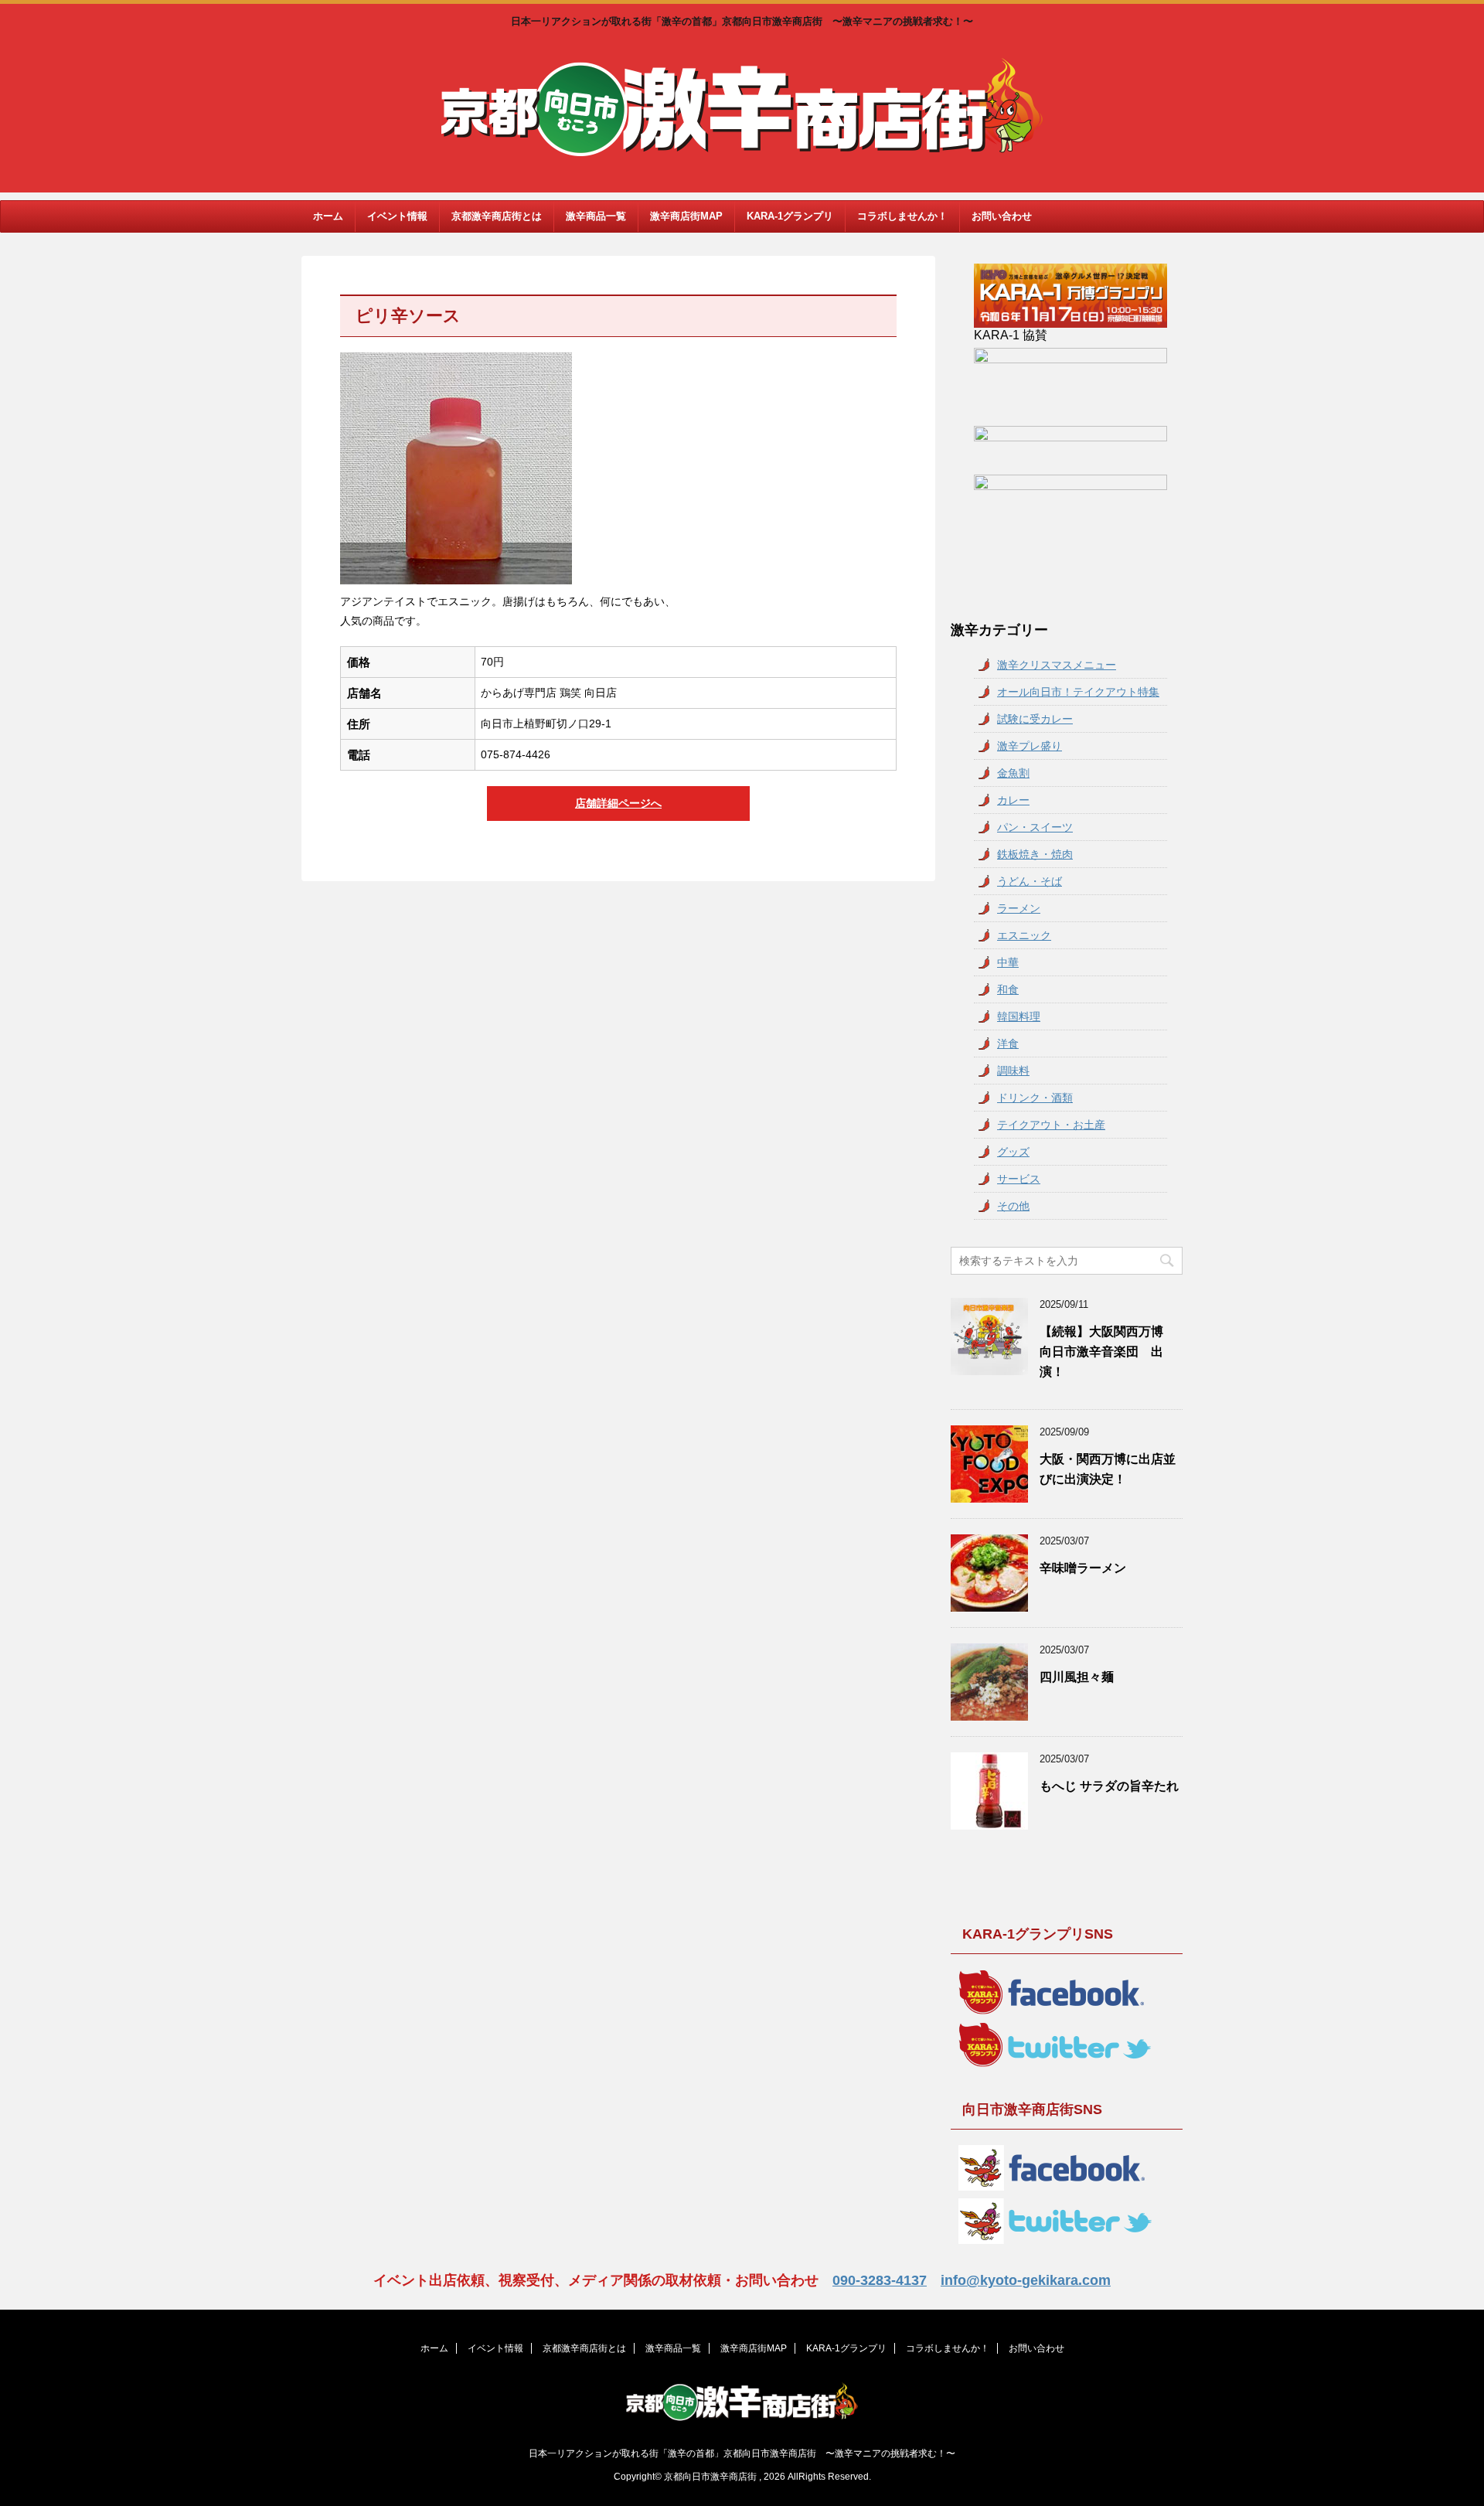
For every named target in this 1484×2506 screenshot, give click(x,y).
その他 (1013, 1206)
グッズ (1013, 1152)
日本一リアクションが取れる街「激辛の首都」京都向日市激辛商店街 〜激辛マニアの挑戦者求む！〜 (742, 2453)
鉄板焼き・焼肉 (1035, 854)
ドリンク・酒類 (1035, 1098)
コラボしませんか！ (902, 216)
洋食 (1008, 1044)
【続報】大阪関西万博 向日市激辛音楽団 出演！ (1108, 1352)
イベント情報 (397, 216)
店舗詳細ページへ (618, 803)
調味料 (1013, 1071)
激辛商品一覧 (596, 216)
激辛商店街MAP (686, 216)
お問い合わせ (1002, 216)
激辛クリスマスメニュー (1057, 665)
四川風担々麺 (1077, 1677)
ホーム (328, 216)
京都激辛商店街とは (497, 216)
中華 (1008, 962)
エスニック (1024, 935)
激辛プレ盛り (1030, 746)
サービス (1019, 1179)
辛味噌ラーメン (1083, 1568)
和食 (1008, 989)
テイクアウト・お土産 (1051, 1125)
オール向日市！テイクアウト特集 (1078, 692)
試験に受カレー (1035, 719)
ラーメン (1019, 908)
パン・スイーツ (1035, 827)
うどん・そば (1030, 881)
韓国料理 (1019, 1016)
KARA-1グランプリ (790, 216)
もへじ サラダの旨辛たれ (1109, 1786)
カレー (1013, 800)
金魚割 (1013, 773)
